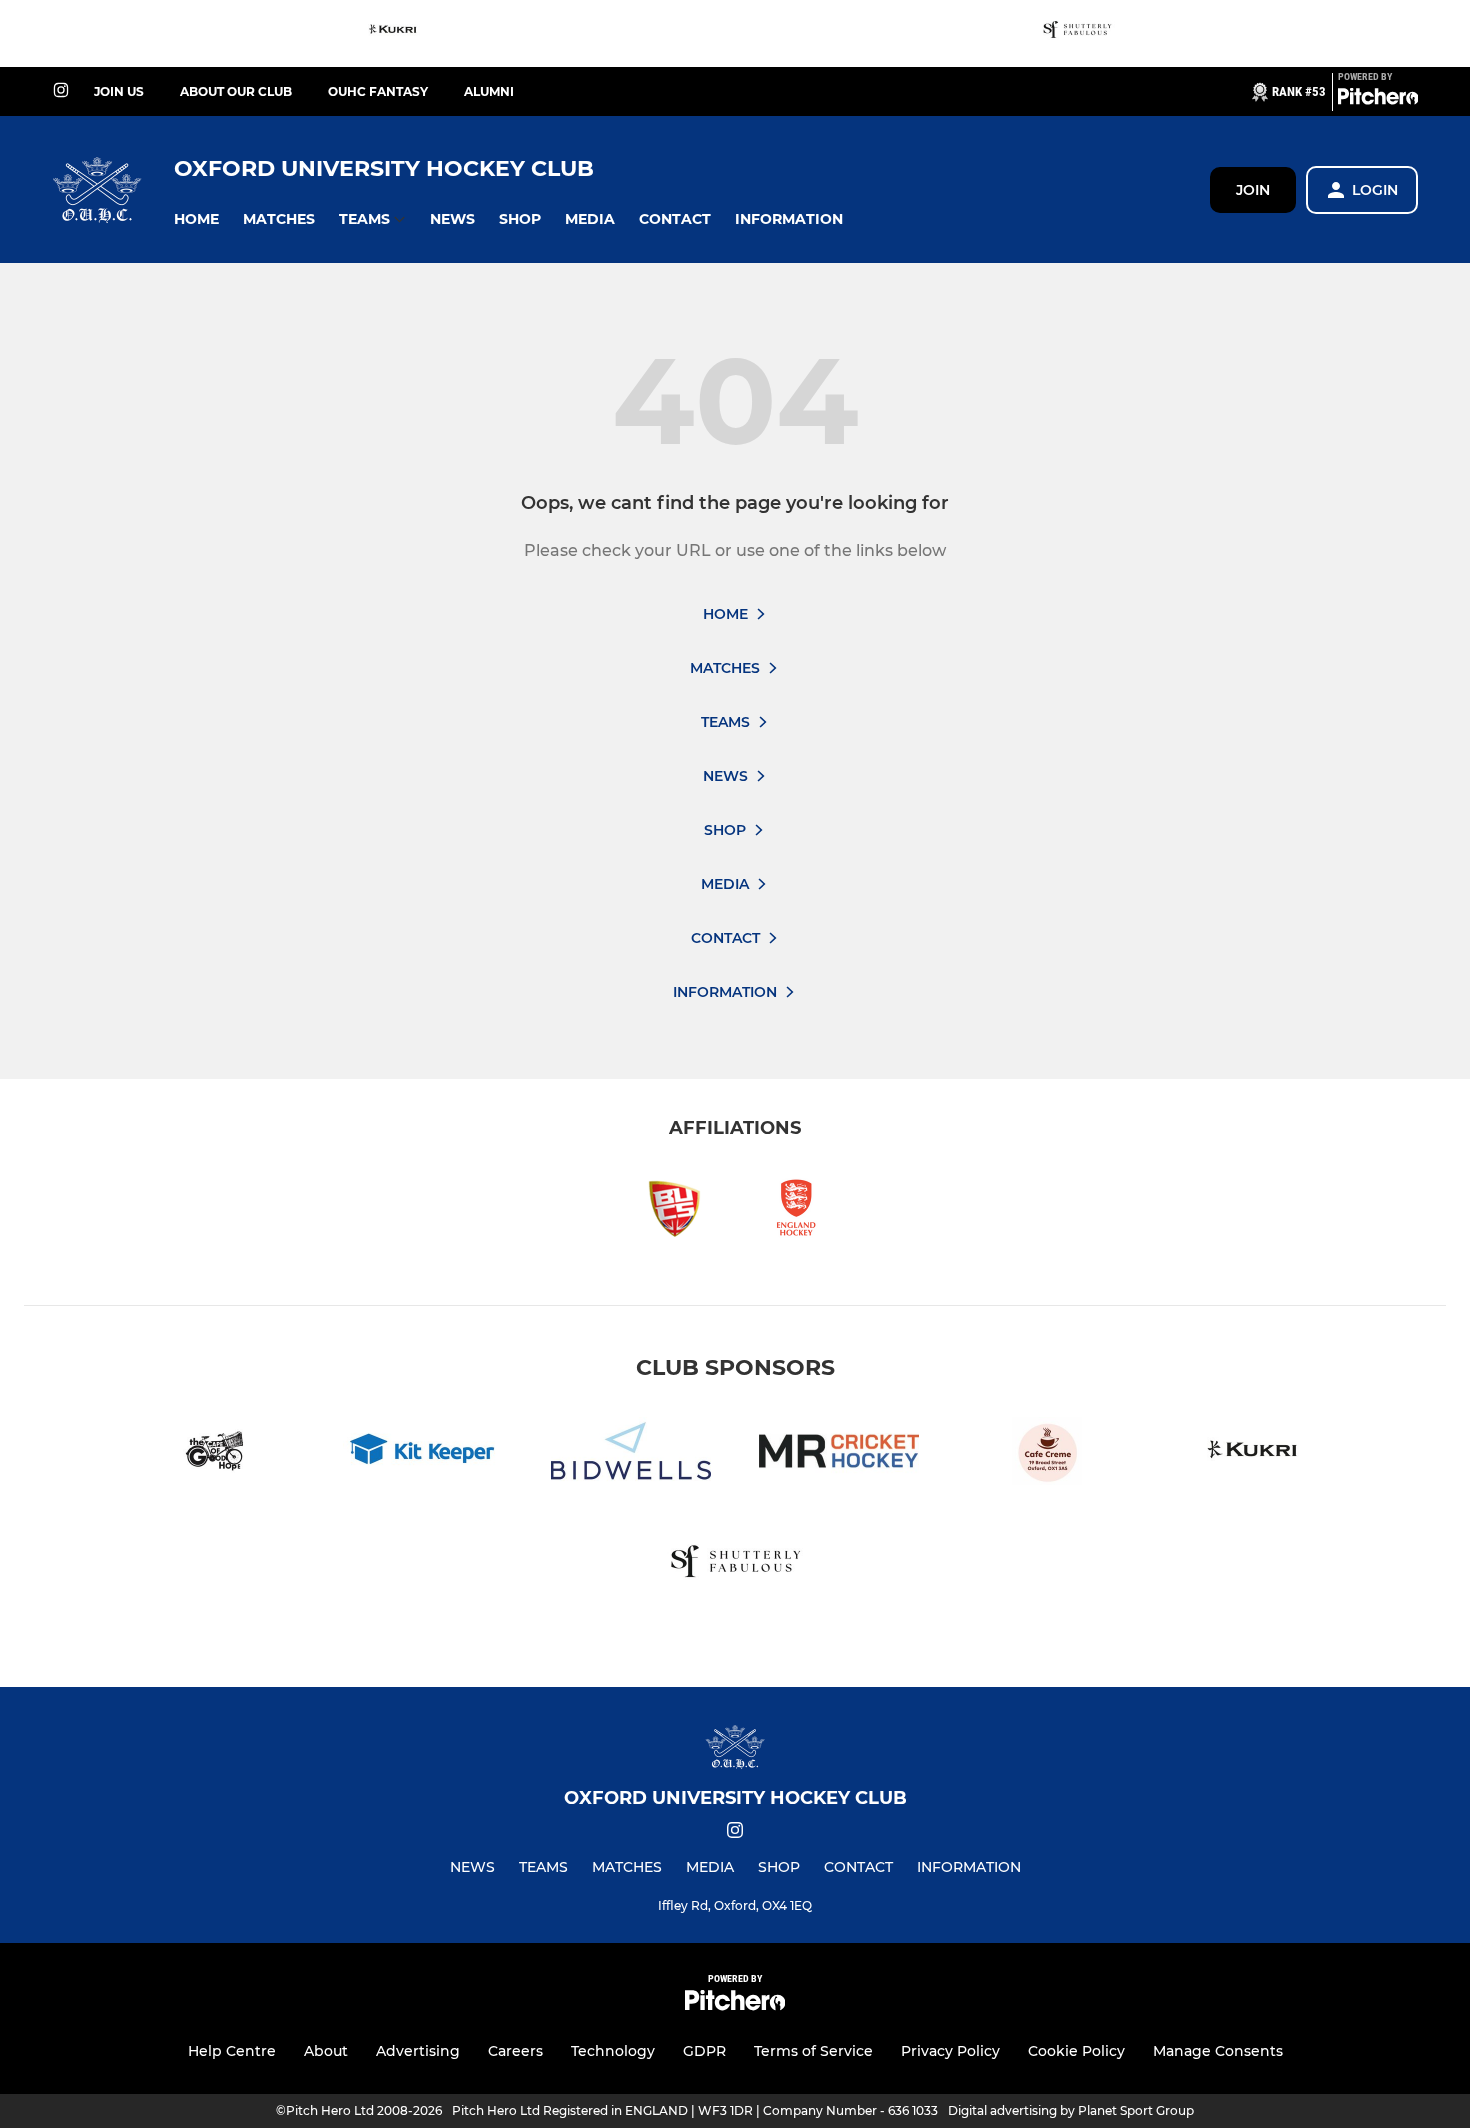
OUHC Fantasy (378, 91)
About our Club (236, 91)
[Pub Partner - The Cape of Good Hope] (215, 1454)
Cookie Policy (1076, 2051)
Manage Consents (1218, 2051)
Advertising (418, 2051)
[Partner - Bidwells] (631, 1454)
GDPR (704, 2051)
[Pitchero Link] (1378, 100)
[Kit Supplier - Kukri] (394, 33)
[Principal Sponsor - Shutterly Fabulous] (1077, 33)
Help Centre (232, 2051)
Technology (613, 2051)
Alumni (489, 91)
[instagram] (61, 91)
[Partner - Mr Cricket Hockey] (839, 1454)
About (326, 2051)
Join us (119, 91)
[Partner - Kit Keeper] (423, 1454)
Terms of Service (813, 2051)
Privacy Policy (950, 2051)
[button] (196, 219)
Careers (515, 2051)
